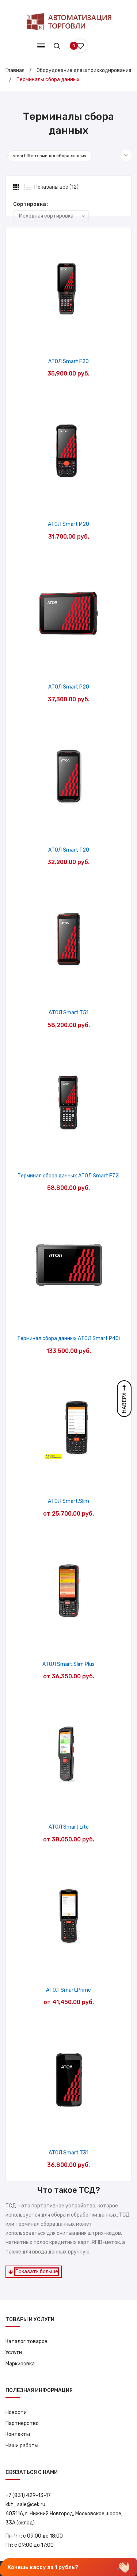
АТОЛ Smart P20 (69, 687)
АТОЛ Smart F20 (68, 361)
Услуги (14, 2352)
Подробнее (87, 341)
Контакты (18, 2434)
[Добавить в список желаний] (50, 341)
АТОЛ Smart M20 (68, 524)
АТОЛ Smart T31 (68, 2153)
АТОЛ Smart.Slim (68, 1501)
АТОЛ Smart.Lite (69, 1827)
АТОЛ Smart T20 (69, 850)
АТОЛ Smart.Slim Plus (68, 1664)
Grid (17, 187)
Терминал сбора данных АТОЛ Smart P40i (68, 1338)
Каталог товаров (26, 2341)
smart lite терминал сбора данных (50, 156)
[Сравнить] (68, 341)
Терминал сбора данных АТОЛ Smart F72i (68, 1176)
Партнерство (22, 2423)
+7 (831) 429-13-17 (28, 2495)
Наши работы (22, 2446)
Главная (15, 70)
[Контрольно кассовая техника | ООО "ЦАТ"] (69, 22)
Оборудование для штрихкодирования (84, 70)
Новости (16, 2412)
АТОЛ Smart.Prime (68, 1990)
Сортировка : (31, 204)
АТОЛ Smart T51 (68, 1013)
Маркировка (20, 2364)
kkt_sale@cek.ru (25, 2505)
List (27, 187)
